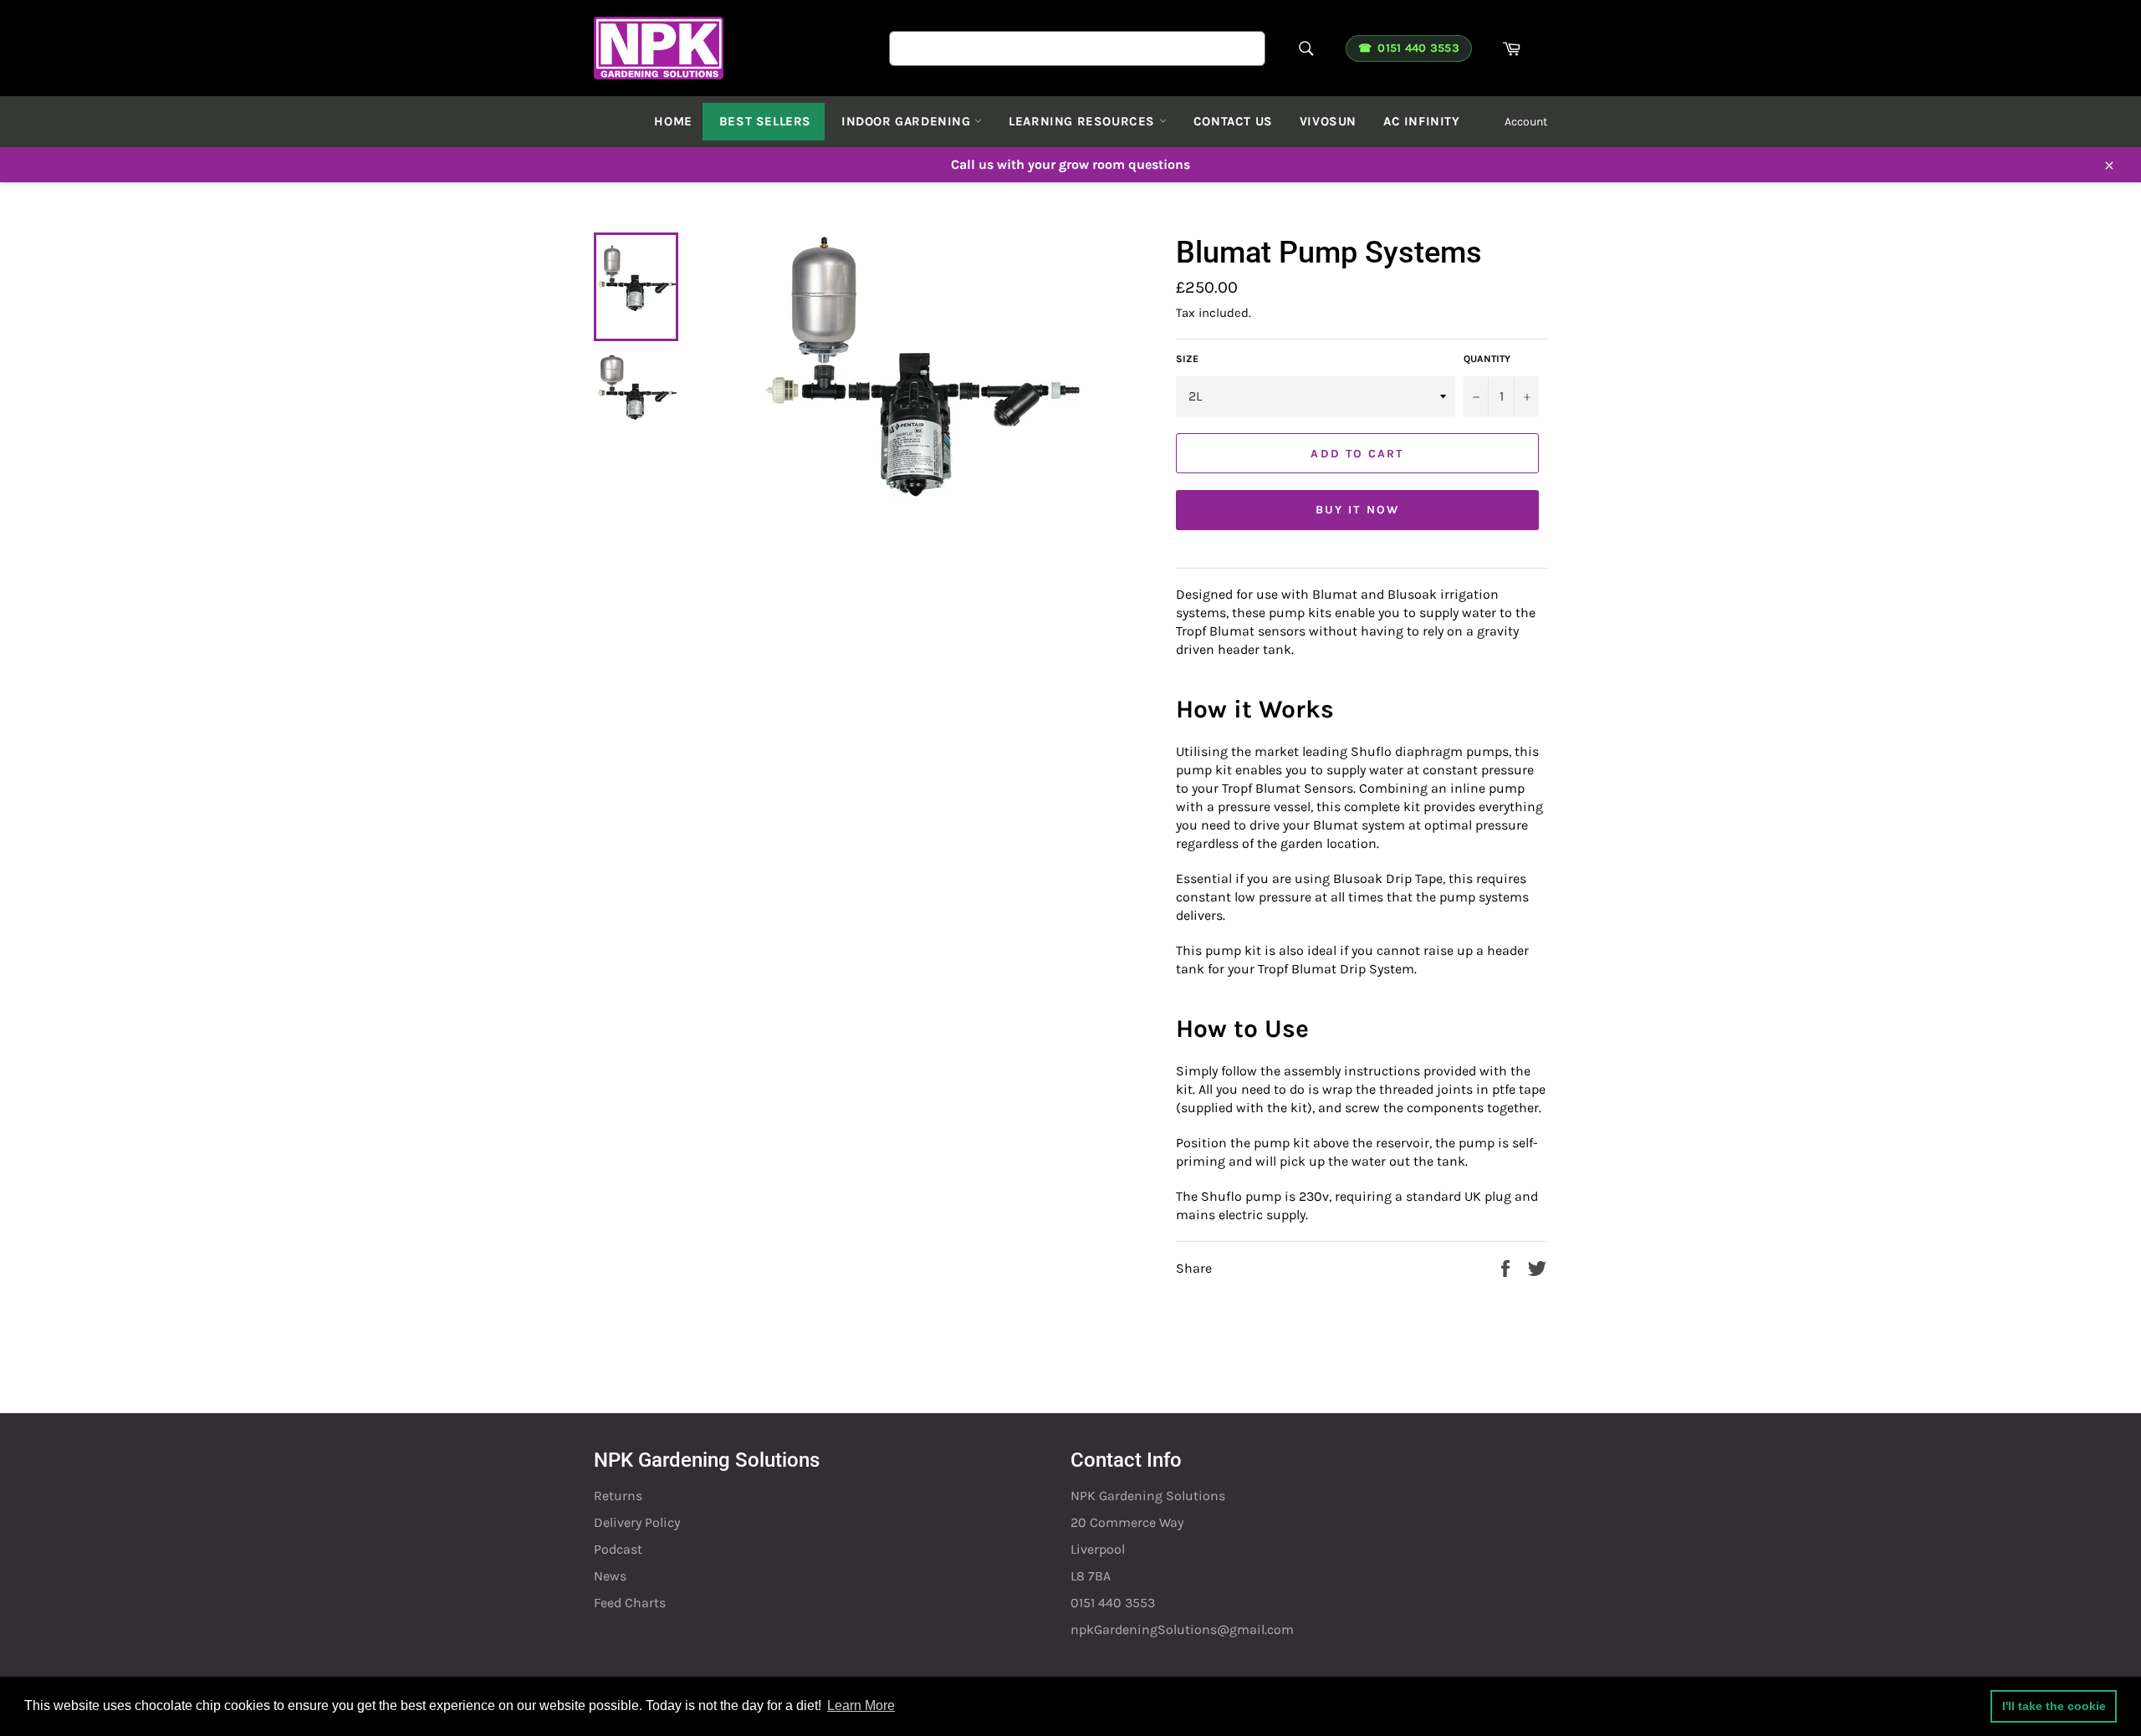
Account (1526, 122)
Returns (618, 1496)
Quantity (1487, 359)
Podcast (618, 1549)
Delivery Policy (637, 1522)
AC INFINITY (1422, 121)
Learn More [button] (861, 1705)
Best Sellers (765, 121)
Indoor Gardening (908, 121)
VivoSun (1328, 121)
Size (1187, 359)
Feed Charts (630, 1603)
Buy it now (1357, 510)
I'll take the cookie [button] (2054, 1706)
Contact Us (1233, 121)
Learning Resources (1083, 121)
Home (673, 121)
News (610, 1576)
